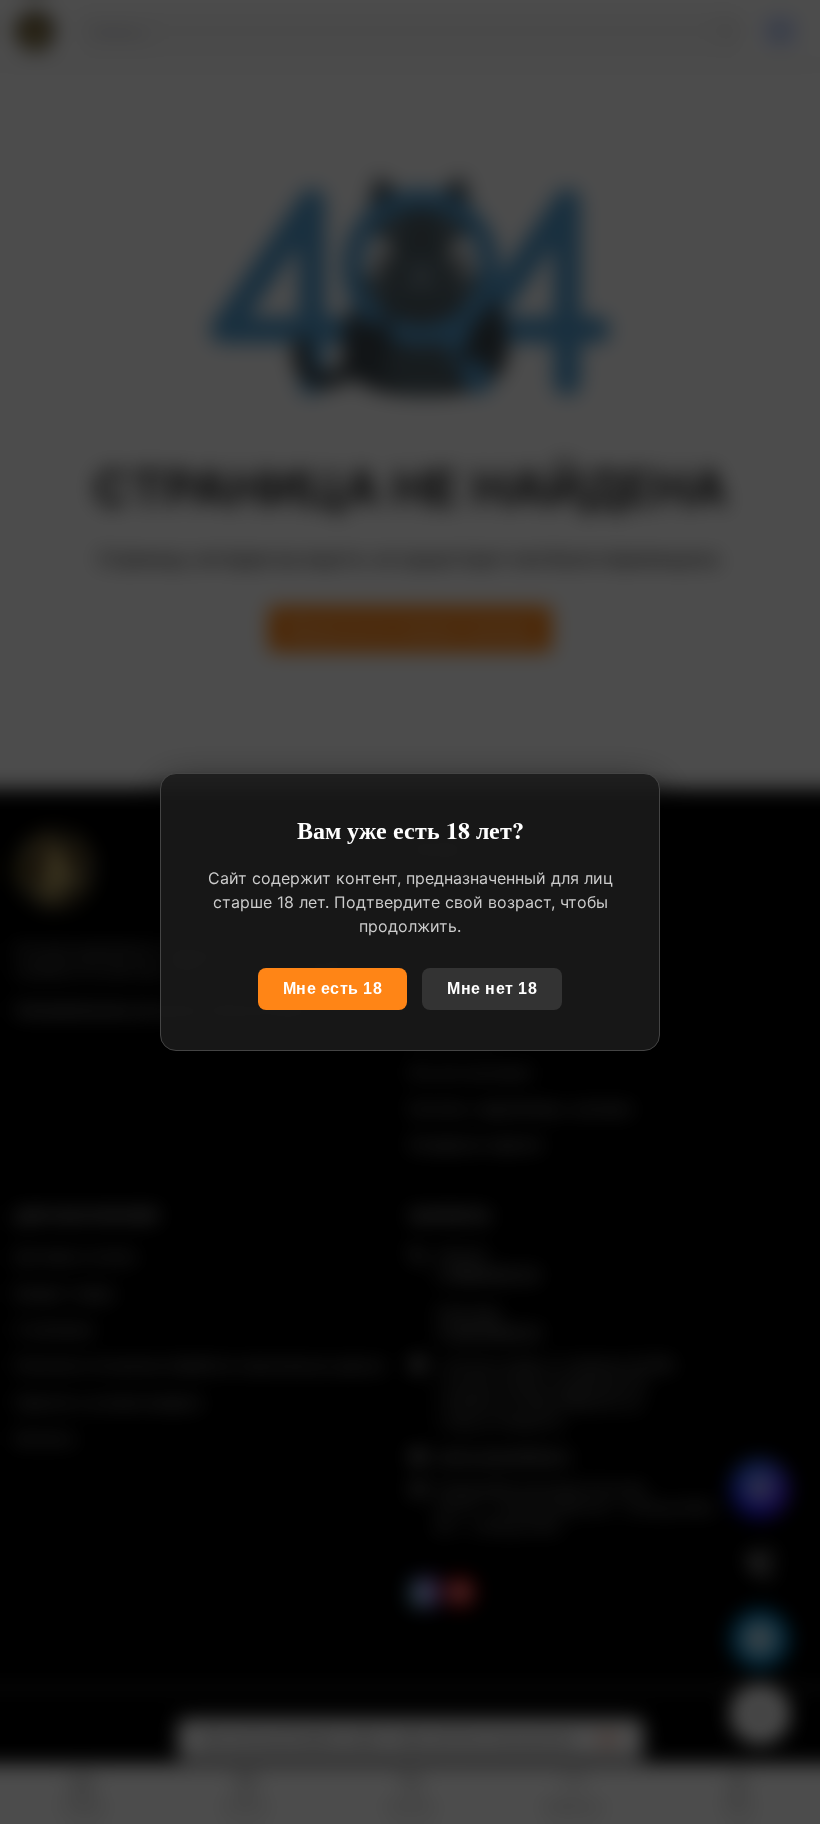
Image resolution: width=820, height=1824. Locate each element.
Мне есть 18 (333, 988)
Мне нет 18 (492, 988)
